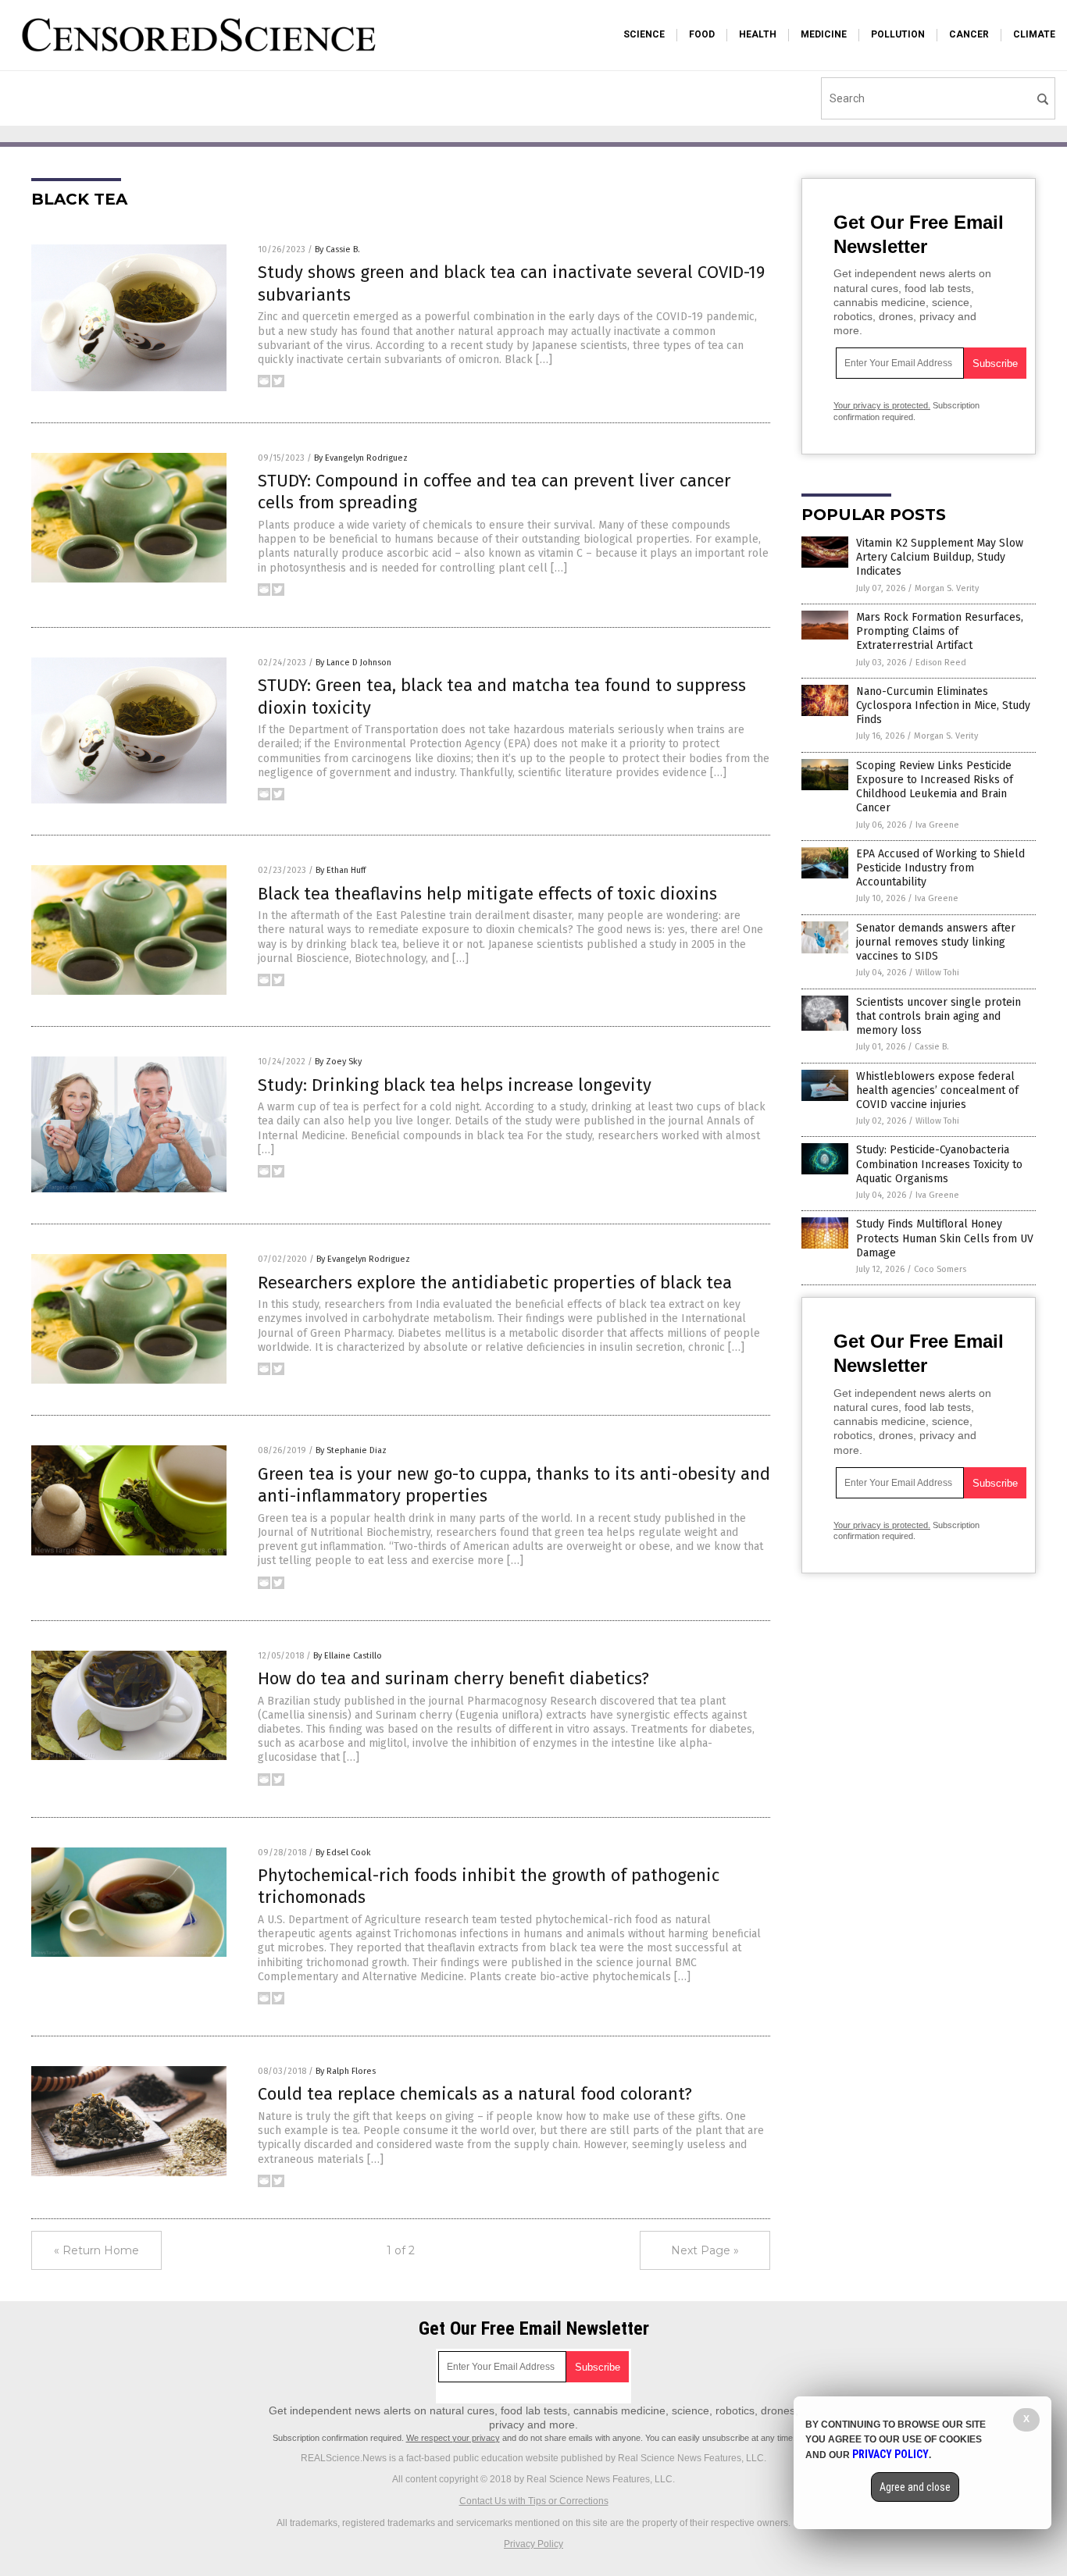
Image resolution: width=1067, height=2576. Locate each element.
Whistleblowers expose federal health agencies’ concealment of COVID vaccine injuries (937, 1090)
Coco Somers (940, 1269)
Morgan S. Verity (947, 588)
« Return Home (96, 2250)
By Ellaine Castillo (348, 1656)
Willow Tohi (937, 973)
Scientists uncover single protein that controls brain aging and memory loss (939, 1016)
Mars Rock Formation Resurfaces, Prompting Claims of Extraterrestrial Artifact (940, 631)
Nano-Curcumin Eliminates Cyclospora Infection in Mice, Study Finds (943, 705)
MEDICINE (824, 34)
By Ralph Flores (346, 2071)
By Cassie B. (337, 249)
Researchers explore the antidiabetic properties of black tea (495, 1283)
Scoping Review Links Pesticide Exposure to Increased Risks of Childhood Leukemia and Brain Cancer (935, 787)
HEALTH (758, 34)
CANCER (969, 34)
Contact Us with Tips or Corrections (534, 2501)
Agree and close (915, 2487)
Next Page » (705, 2250)
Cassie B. (932, 1047)
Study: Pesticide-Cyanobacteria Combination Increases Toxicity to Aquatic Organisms (939, 1164)
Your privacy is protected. (882, 405)
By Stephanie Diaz (351, 1450)
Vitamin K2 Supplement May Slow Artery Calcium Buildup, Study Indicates (940, 557)
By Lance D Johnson (353, 663)
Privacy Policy (533, 2544)
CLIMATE (1034, 34)
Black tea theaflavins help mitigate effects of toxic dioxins (487, 894)
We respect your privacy (453, 2438)
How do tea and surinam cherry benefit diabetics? (453, 1678)
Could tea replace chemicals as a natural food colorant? (475, 2094)
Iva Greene (937, 825)
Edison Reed (941, 663)
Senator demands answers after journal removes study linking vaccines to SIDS (936, 942)
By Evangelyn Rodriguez (361, 458)
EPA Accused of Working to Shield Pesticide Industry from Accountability (940, 868)
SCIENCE (644, 34)
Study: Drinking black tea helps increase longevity (455, 1085)
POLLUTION (898, 34)
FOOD (702, 34)
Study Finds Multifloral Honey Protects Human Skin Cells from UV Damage (945, 1238)
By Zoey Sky (338, 1062)
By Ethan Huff (341, 870)
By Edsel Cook (343, 1853)
